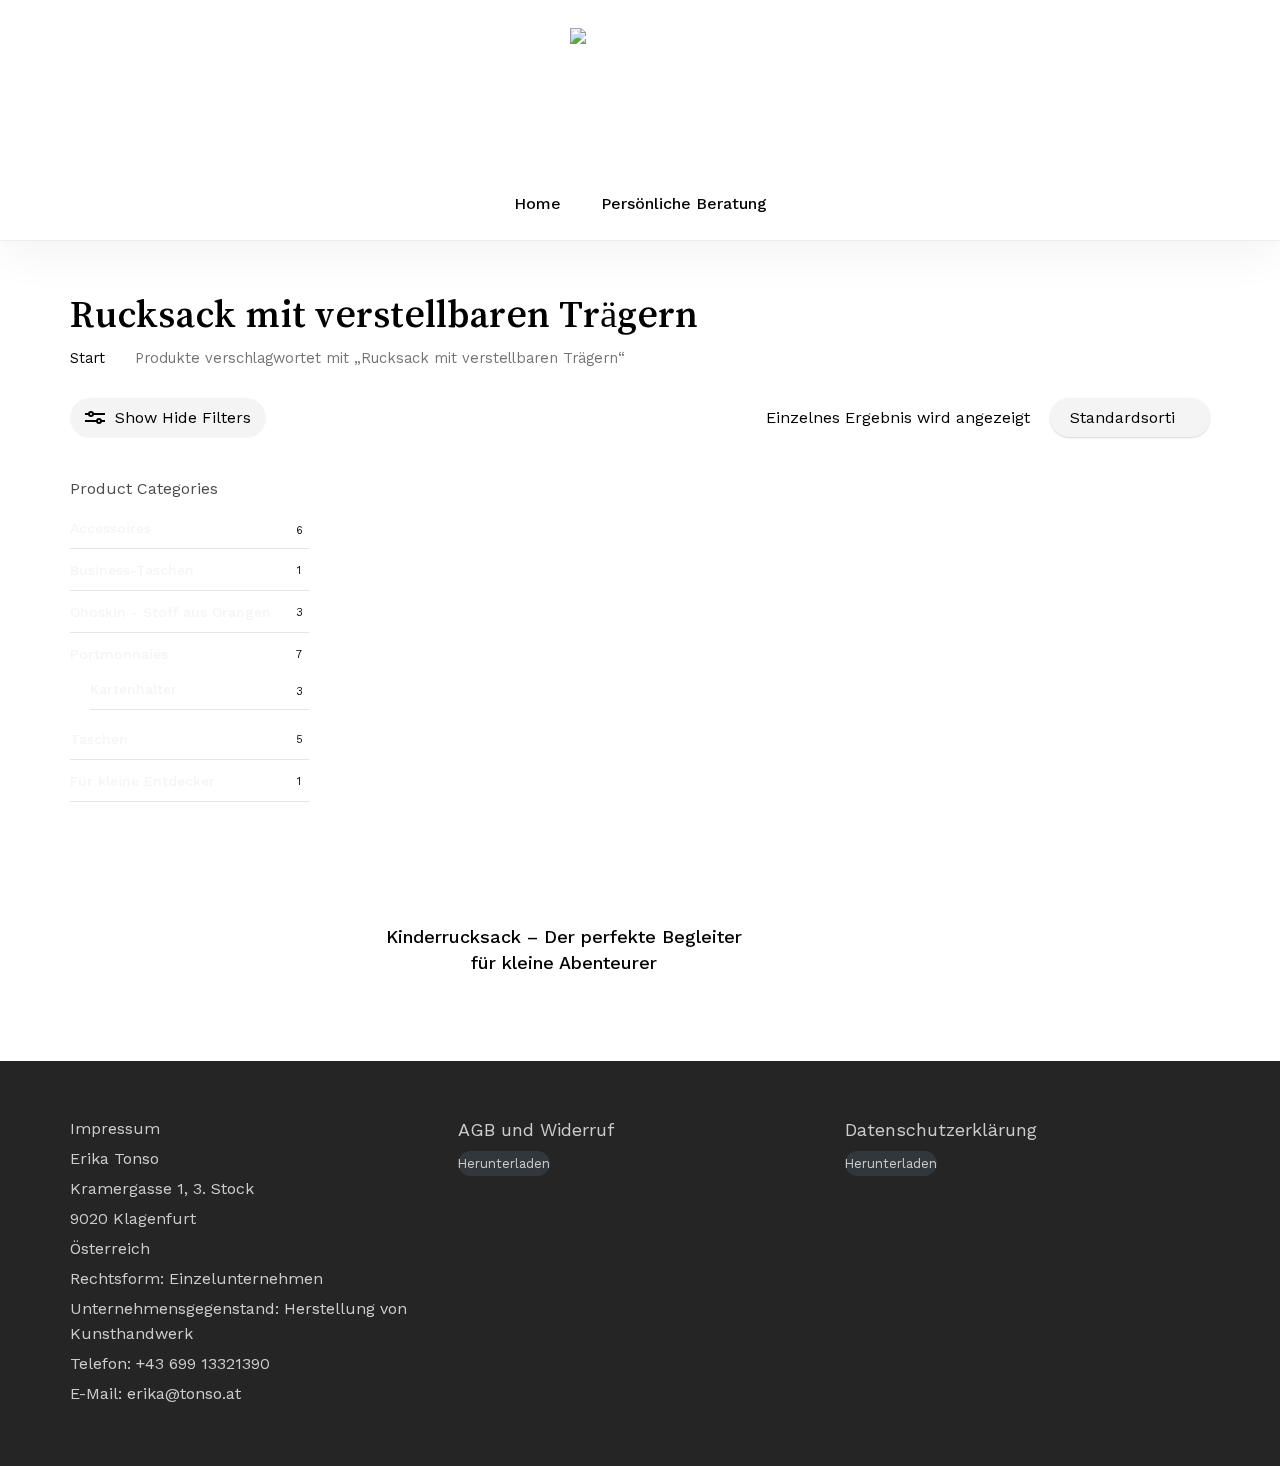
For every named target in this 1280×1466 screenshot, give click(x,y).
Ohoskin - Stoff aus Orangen (170, 612)
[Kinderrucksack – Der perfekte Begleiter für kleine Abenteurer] (564, 691)
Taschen (99, 739)
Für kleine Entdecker (142, 781)
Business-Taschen (132, 570)
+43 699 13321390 (203, 1363)
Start (87, 358)
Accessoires (110, 528)
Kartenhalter (133, 689)
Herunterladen (504, 1163)
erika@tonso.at (184, 1393)
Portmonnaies (119, 654)
